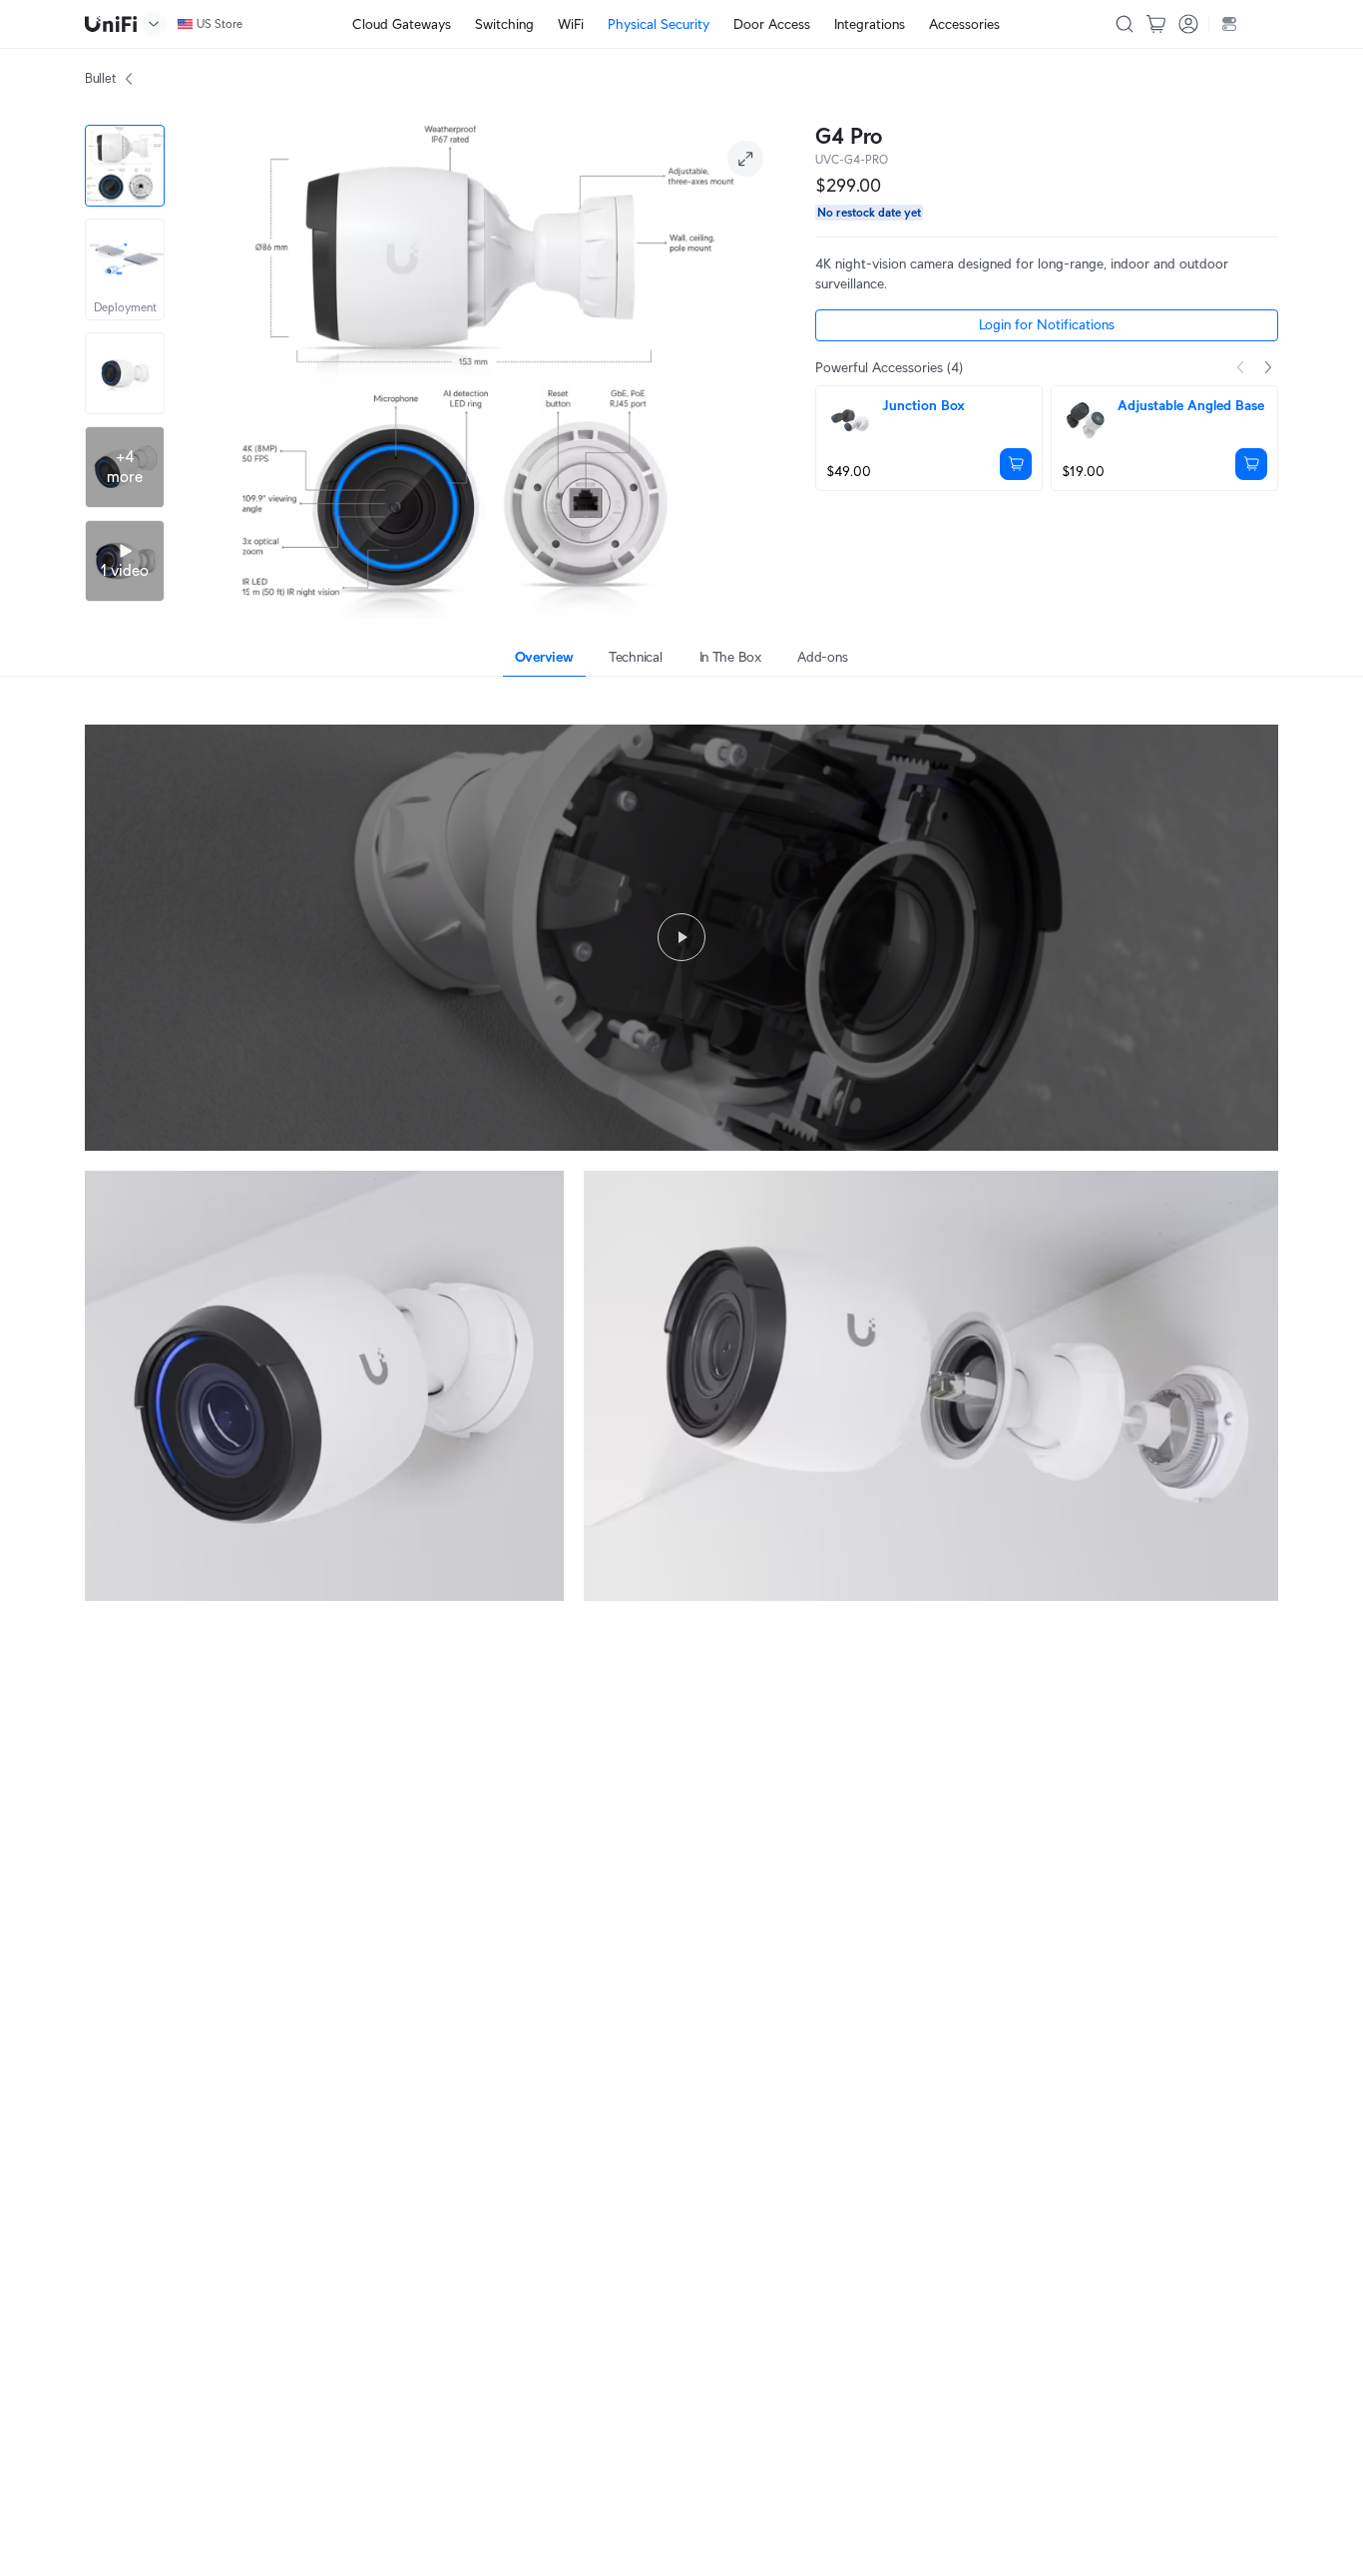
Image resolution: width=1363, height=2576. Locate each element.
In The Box (730, 657)
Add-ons (822, 657)
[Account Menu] (1188, 24)
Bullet (100, 78)
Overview (544, 657)
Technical (635, 657)
